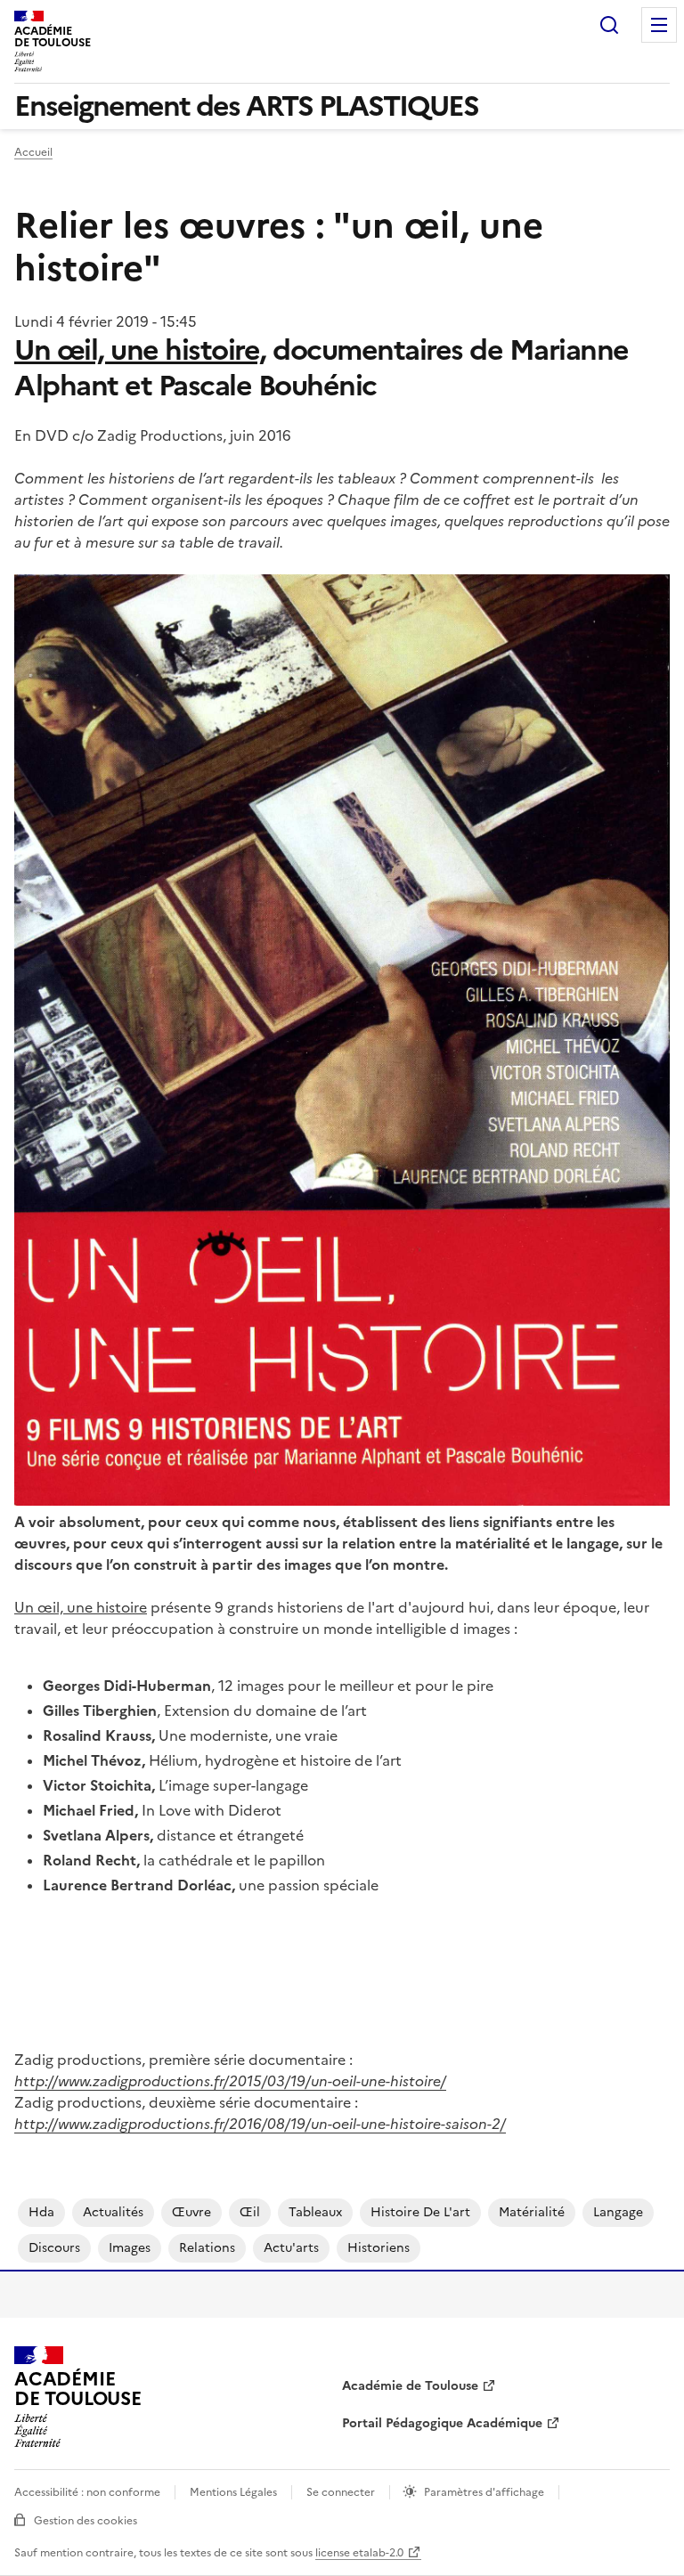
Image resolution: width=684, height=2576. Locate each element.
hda (41, 2212)
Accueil (33, 152)
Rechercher (609, 25)
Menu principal (659, 25)
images (130, 2248)
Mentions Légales (233, 2492)
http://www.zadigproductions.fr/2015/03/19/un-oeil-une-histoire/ (230, 2081)
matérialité (532, 2212)
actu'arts (291, 2248)
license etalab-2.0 (359, 2553)
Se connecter (341, 2492)
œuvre (191, 2212)
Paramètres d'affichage (484, 2492)
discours (54, 2248)
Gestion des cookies (85, 2521)
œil (250, 2212)
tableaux (315, 2212)
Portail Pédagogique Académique (442, 2423)
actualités (113, 2212)
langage (618, 2212)
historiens (379, 2248)
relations (207, 2248)
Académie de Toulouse (410, 2386)
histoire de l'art (420, 2212)
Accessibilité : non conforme (87, 2492)
